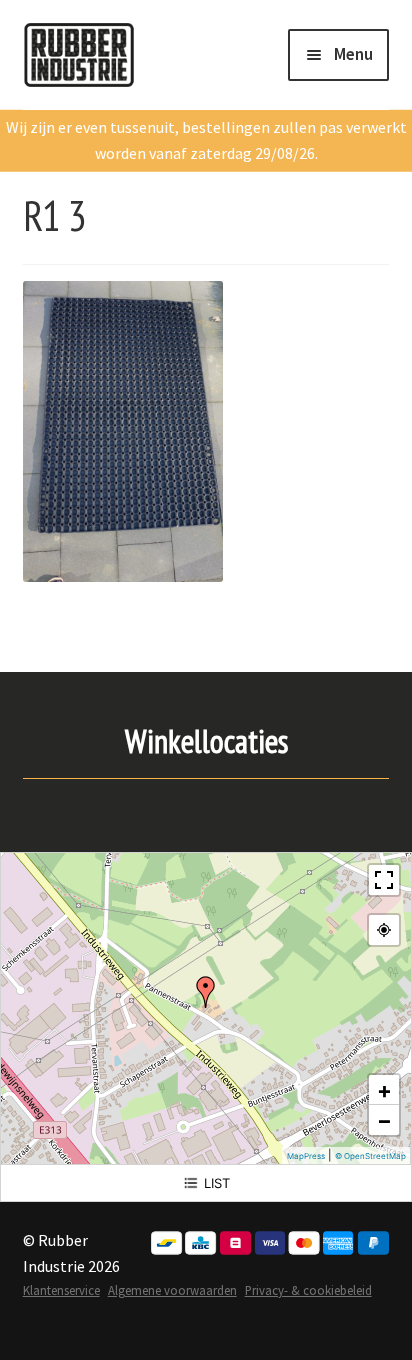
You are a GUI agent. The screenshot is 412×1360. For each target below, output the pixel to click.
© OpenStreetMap (370, 1156)
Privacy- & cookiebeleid (308, 1290)
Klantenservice (61, 1290)
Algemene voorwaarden (172, 1290)
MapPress (306, 1156)
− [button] (384, 1120)
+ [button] (384, 1090)
